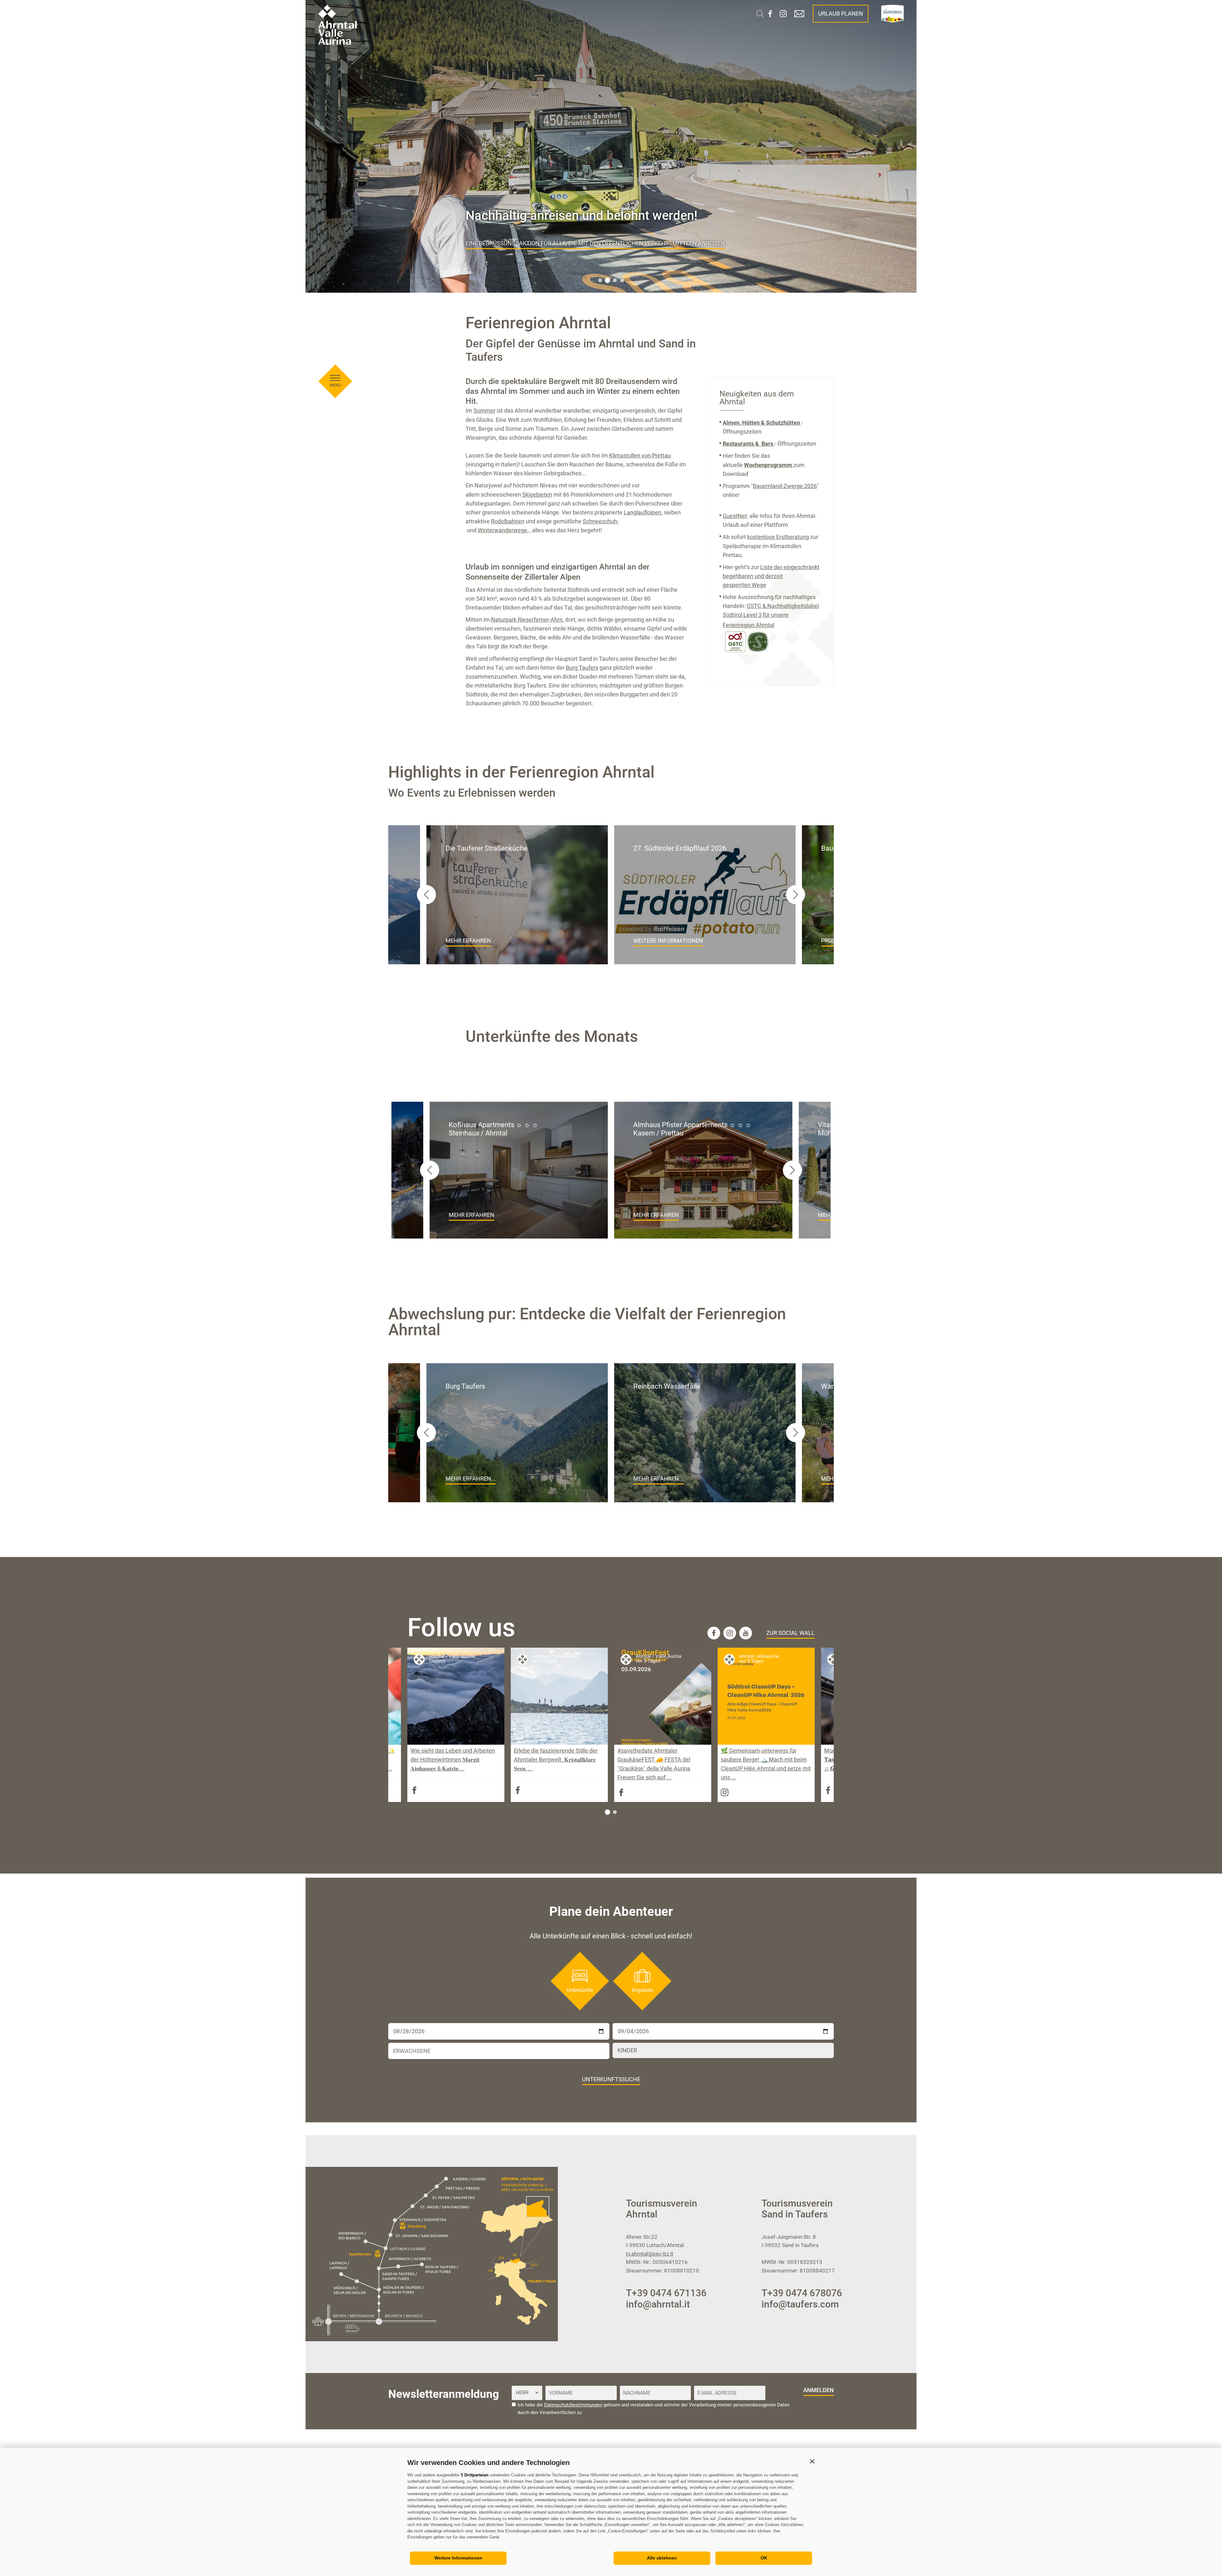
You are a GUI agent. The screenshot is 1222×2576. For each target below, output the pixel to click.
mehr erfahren (468, 941)
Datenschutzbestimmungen (573, 2405)
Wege (759, 585)
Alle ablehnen (662, 2558)
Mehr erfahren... (471, 1479)
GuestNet (735, 516)
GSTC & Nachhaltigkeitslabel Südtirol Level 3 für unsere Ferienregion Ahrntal (771, 615)
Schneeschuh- (601, 521)
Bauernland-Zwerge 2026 (785, 486)
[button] (812, 2461)
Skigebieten (537, 495)
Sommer (485, 411)
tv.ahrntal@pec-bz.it (650, 2254)
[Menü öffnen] (335, 378)
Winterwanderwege (502, 530)
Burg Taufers (582, 668)
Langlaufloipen (643, 512)
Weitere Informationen (458, 2558)
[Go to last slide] (426, 895)
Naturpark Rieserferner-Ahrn (527, 620)
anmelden (818, 2390)
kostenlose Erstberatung (778, 537)
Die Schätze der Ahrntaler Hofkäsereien (527, 243)
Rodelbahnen (508, 521)
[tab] (600, 280)
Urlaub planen (841, 14)
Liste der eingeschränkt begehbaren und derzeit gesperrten (771, 576)
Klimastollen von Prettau (640, 455)
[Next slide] (796, 895)
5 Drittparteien (475, 2475)
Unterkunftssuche (611, 2079)
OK (764, 2558)
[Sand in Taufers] (619, 659)
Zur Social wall (790, 1633)
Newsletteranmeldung (444, 2394)
